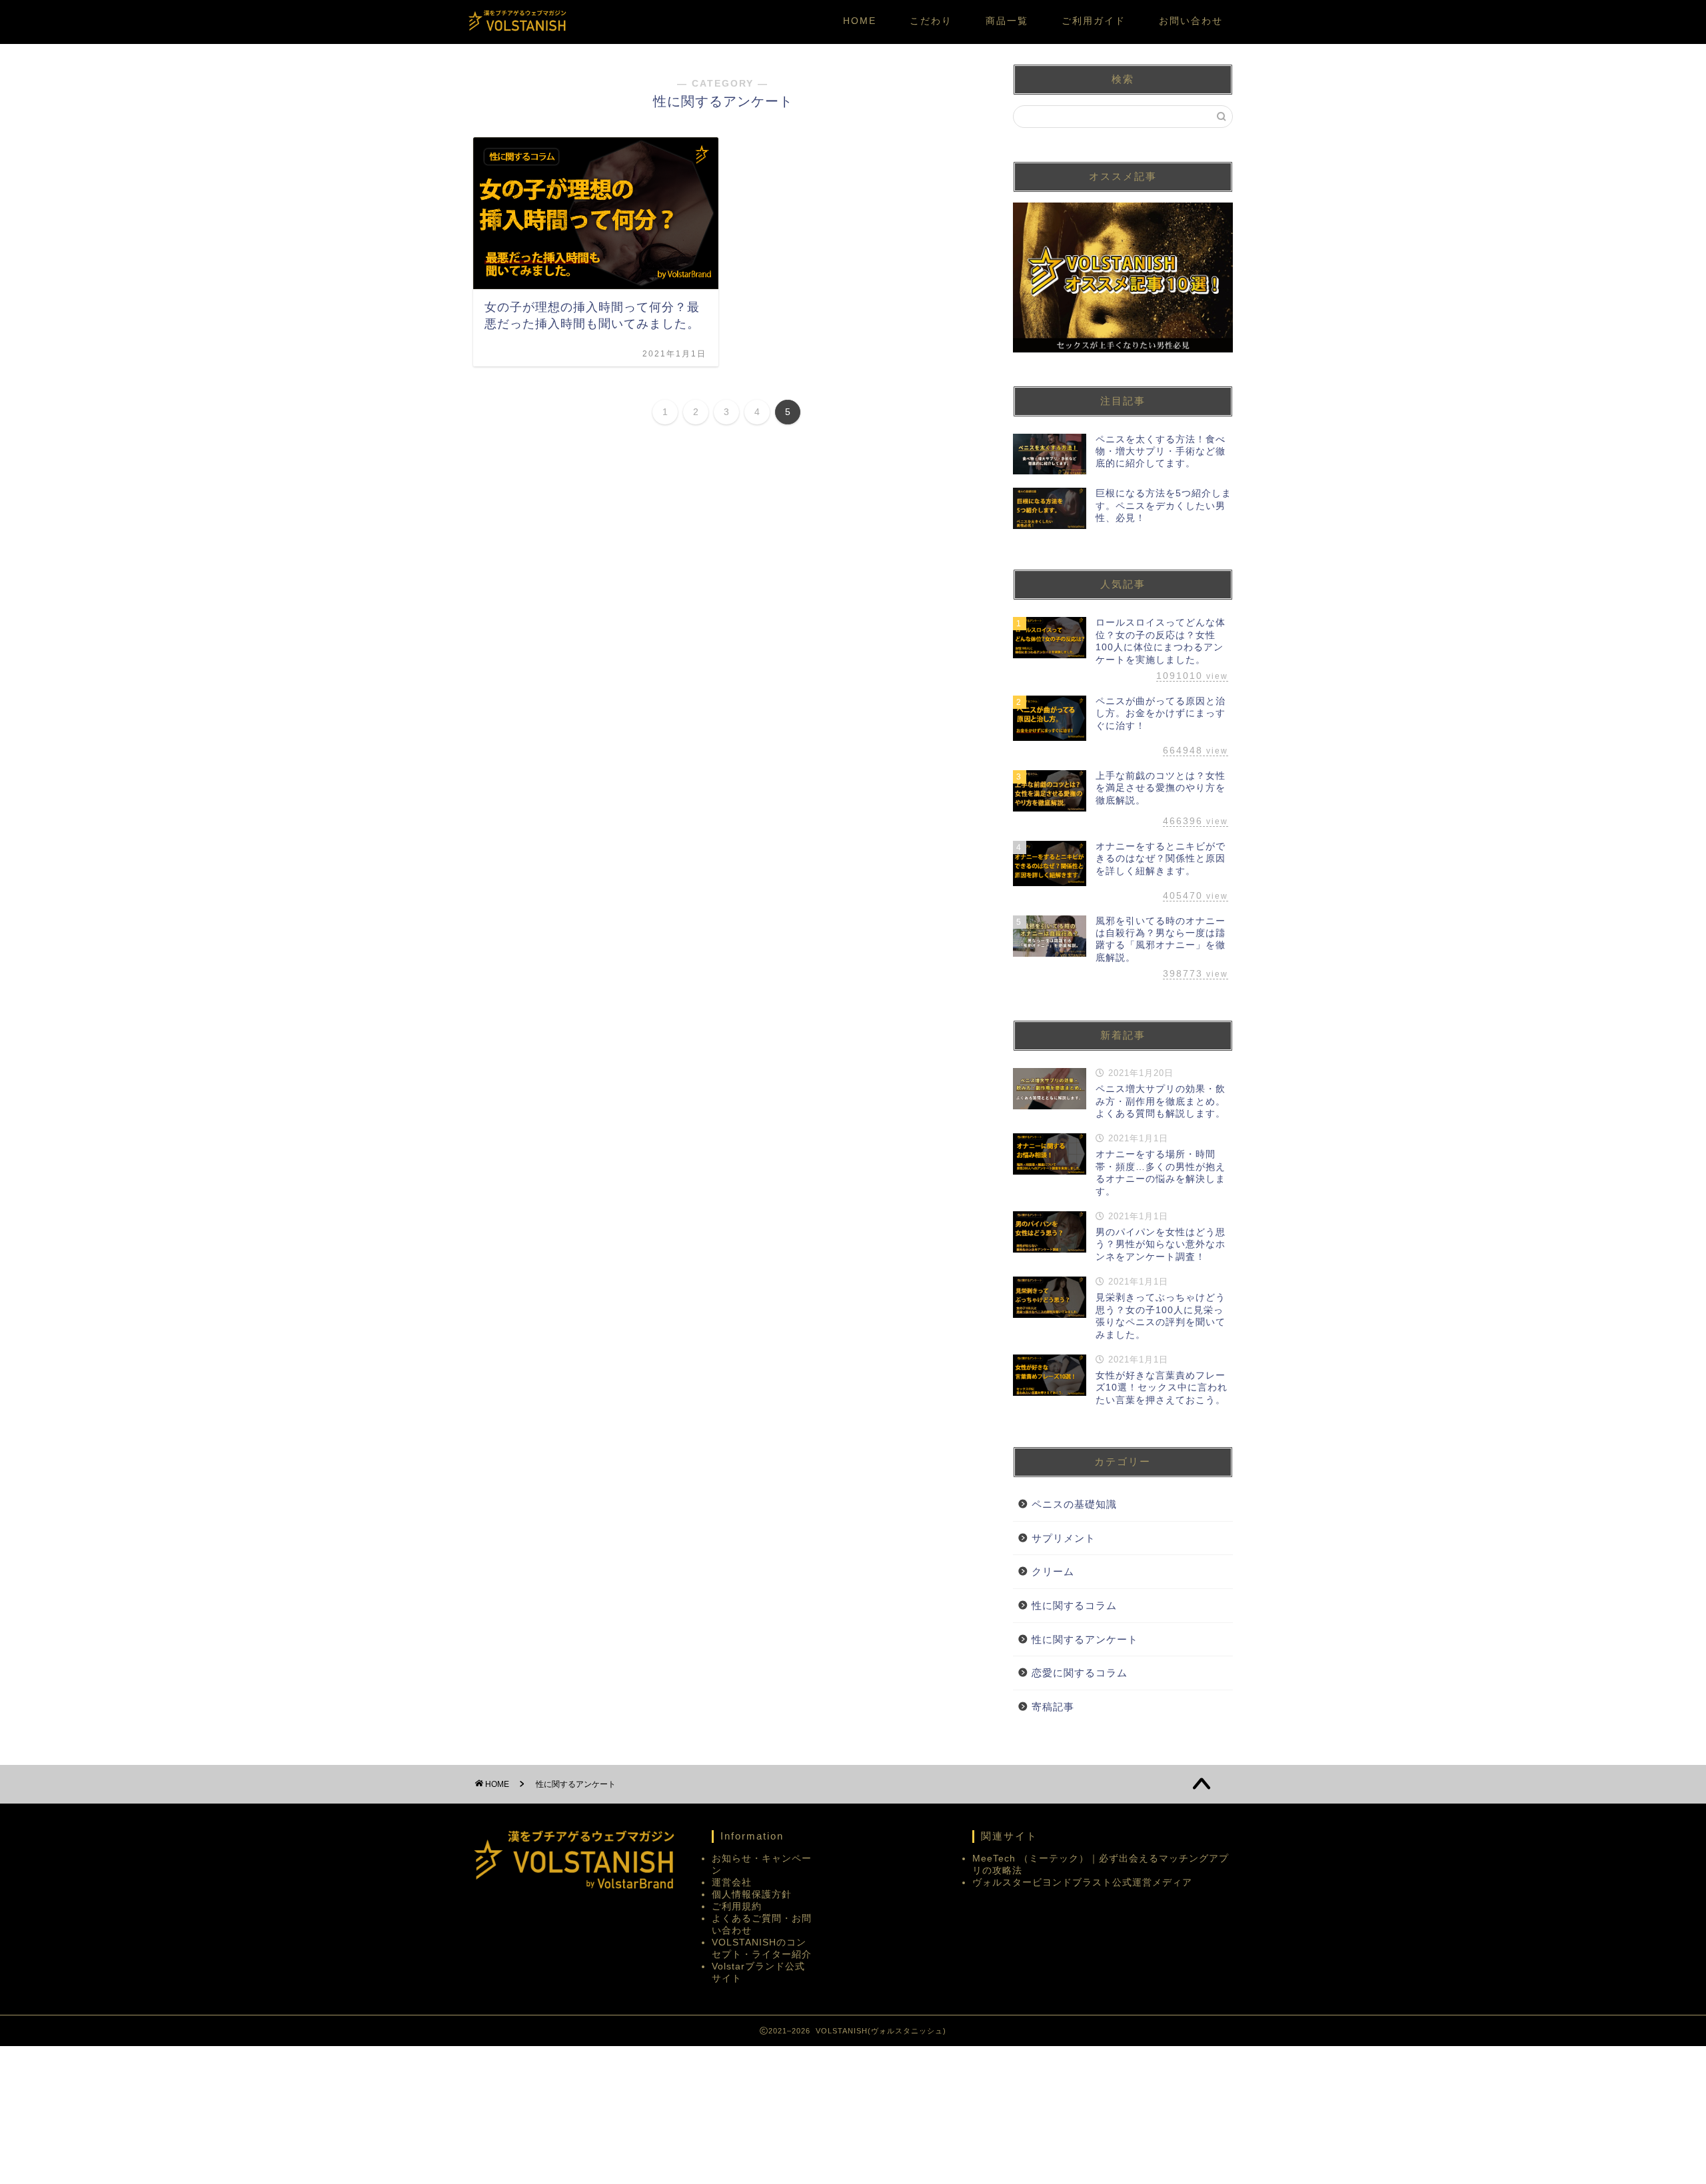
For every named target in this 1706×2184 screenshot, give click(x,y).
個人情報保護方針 (752, 1895)
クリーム (1053, 1571)
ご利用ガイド (1094, 21)
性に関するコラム (1074, 1605)
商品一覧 (1007, 21)
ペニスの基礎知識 (1074, 1504)
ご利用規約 (737, 1907)
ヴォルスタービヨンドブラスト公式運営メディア (1082, 1883)
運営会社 (732, 1883)
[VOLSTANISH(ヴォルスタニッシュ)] (516, 30)
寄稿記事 (1053, 1707)
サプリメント (1064, 1538)
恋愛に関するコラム (1080, 1673)
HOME (860, 21)
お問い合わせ (1191, 21)
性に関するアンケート (1085, 1639)
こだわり (931, 21)
